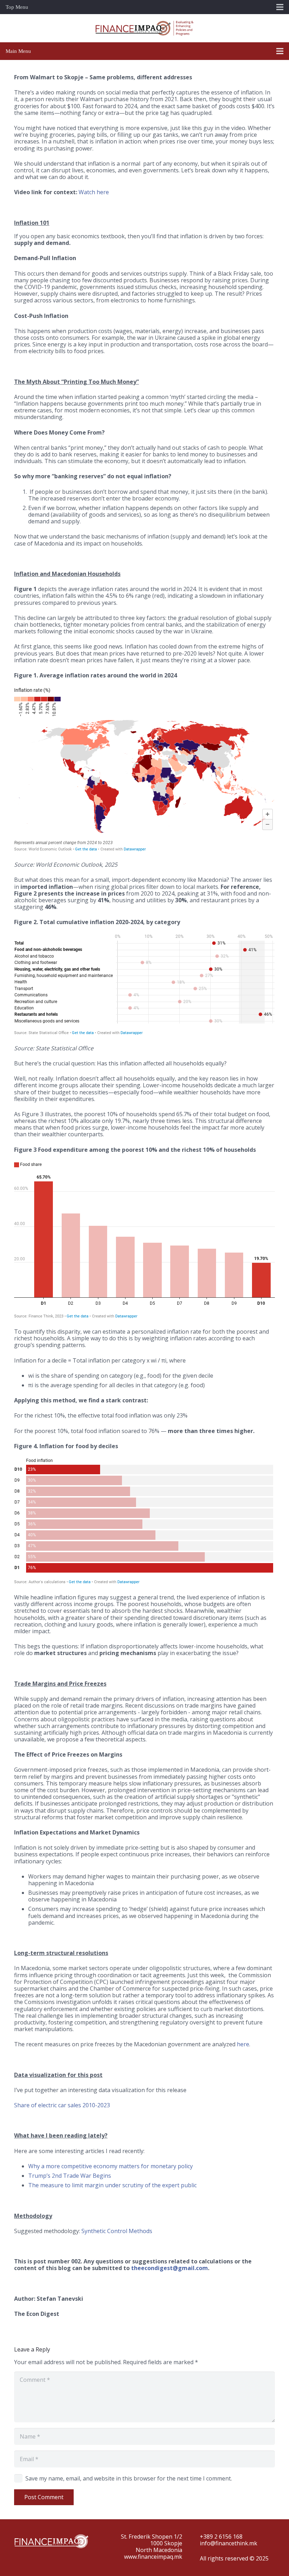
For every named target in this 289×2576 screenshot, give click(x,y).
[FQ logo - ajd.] (144, 28)
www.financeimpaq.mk (153, 2557)
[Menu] (280, 51)
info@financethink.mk (229, 2543)
